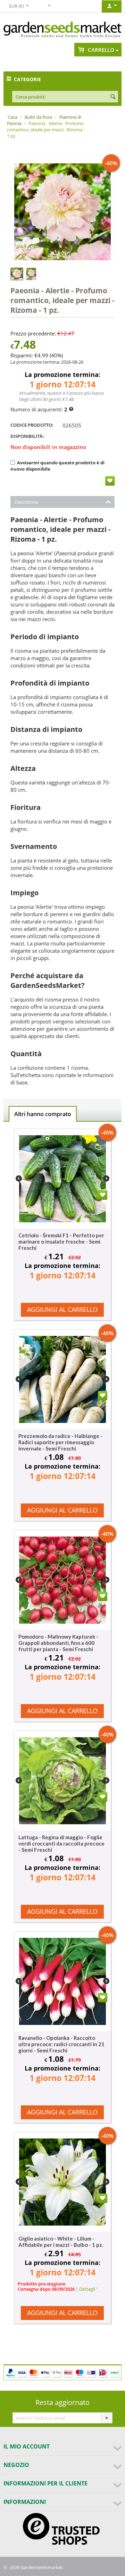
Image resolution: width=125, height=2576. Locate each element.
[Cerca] (113, 97)
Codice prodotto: (32, 425)
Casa (12, 117)
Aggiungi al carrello (62, 1309)
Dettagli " (89, 2289)
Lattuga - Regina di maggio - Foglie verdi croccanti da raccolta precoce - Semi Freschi (61, 1843)
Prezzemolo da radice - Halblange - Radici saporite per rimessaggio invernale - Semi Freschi (60, 1442)
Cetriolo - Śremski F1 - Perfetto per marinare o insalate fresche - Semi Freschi (61, 1241)
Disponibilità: (27, 436)
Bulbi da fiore (38, 117)
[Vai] (107, 2418)
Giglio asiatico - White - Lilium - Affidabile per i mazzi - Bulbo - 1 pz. (61, 2242)
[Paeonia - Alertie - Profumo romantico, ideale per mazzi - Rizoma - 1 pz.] (62, 212)
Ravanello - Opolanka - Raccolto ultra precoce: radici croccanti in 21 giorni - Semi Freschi (61, 2044)
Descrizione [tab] (26, 502)
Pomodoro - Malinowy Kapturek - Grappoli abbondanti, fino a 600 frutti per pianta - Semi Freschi (58, 1643)
